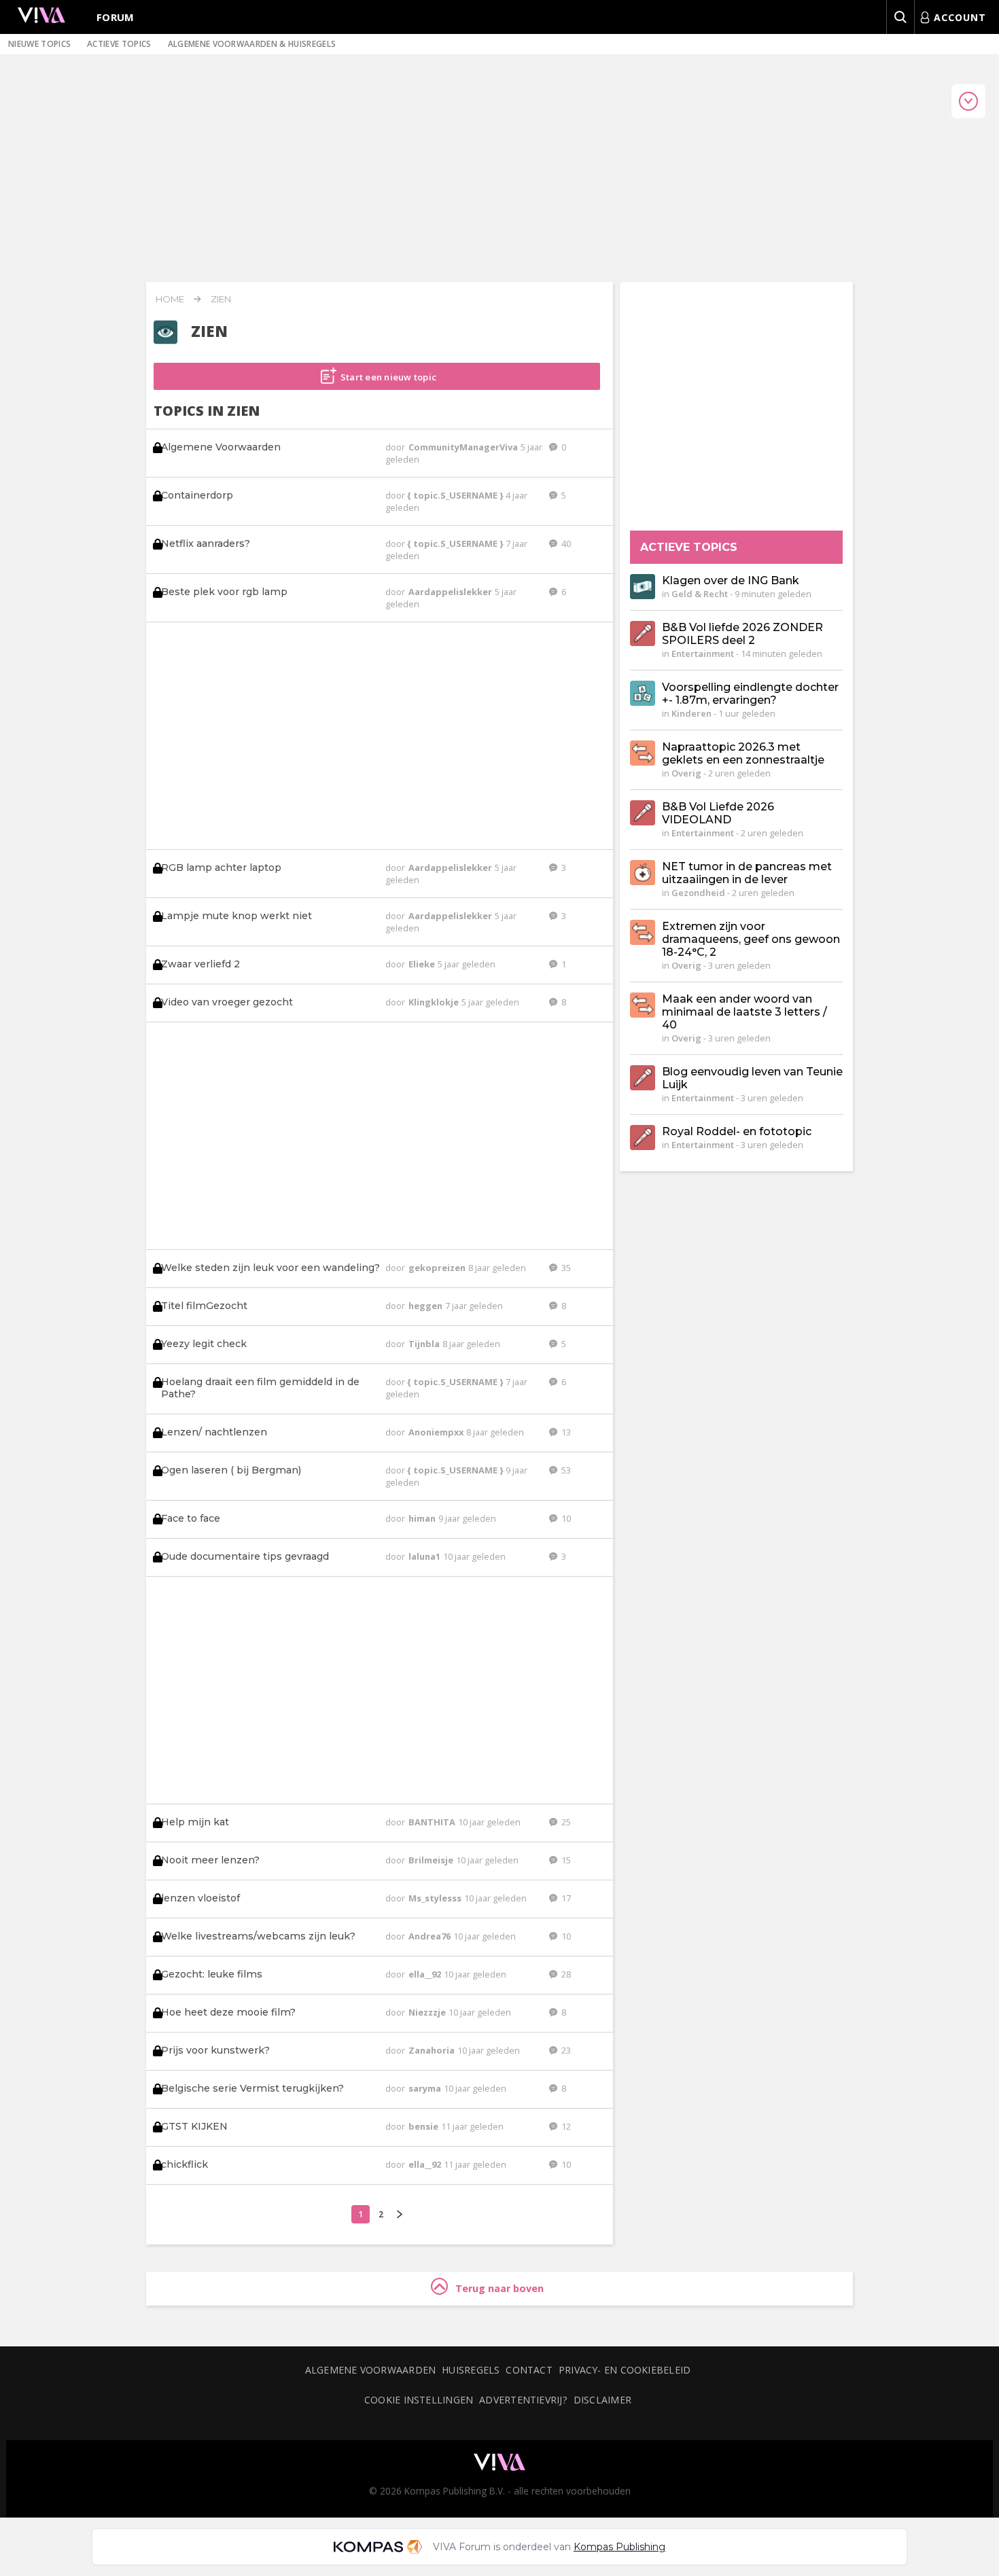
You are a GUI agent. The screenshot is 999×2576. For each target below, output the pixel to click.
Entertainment (703, 654)
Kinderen (691, 713)
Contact (529, 2370)
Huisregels (471, 2370)
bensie (424, 2126)
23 (565, 2050)
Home (170, 299)
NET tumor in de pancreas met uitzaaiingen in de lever (747, 873)
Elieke (423, 964)
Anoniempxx (437, 1432)
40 (565, 543)
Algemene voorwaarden (370, 2370)
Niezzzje (428, 2012)
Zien (221, 299)
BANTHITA (433, 1822)
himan (423, 1518)
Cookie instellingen (419, 2400)
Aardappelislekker (451, 592)
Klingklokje (435, 1002)
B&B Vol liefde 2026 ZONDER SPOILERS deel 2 (742, 634)
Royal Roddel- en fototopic (737, 1131)
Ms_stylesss (436, 1898)
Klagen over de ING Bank (731, 580)
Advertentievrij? (523, 2400)
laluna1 (425, 1556)
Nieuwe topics (39, 44)
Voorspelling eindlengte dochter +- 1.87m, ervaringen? (750, 694)
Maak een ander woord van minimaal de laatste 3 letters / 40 (744, 1012)
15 (565, 1860)
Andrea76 (431, 1936)
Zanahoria (433, 2050)
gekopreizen (438, 1268)
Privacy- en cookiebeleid (625, 2370)
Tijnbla (425, 1344)
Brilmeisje (432, 1860)
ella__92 (426, 1974)
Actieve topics (119, 44)
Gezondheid (698, 893)
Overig (686, 773)
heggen (426, 1306)
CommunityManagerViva (464, 447)
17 (565, 1898)
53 (565, 1470)
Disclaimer (602, 2400)
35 (565, 1268)
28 (565, 1974)
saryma (426, 2088)
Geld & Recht (700, 594)
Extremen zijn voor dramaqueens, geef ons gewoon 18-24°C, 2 (751, 939)
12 (565, 2126)
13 (565, 1432)
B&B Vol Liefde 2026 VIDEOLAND (718, 813)
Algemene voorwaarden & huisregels (252, 44)
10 (565, 1518)
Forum (116, 17)
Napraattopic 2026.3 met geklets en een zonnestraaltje (743, 753)
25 (565, 1822)
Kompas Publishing (619, 2547)
